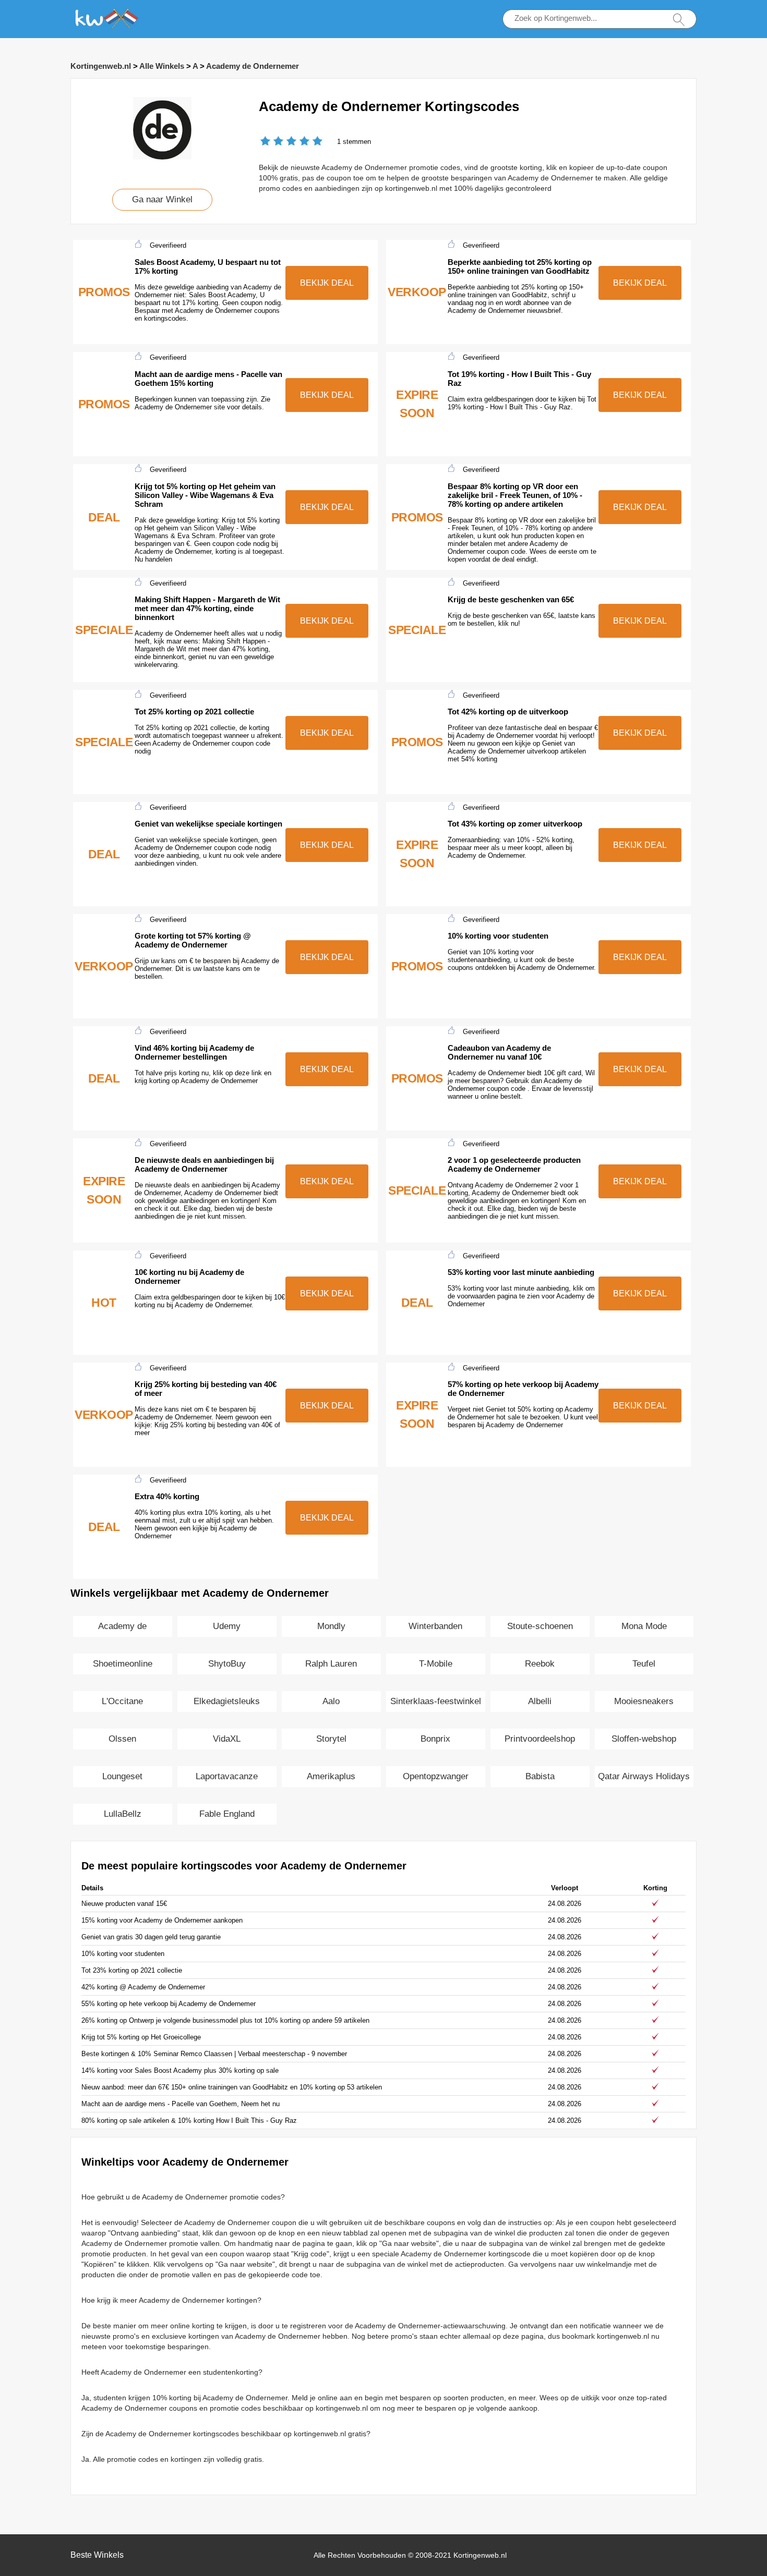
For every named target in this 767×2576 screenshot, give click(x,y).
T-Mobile (436, 1664)
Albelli (540, 1701)
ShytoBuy (227, 1664)
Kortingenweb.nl (101, 66)
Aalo (331, 1701)
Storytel (331, 1739)
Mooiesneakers (644, 1701)
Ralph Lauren (331, 1664)
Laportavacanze (227, 1776)
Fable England (227, 1814)
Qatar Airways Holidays (644, 1776)
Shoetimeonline (123, 1664)
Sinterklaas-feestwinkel (436, 1701)
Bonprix (435, 1739)
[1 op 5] (265, 142)
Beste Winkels (97, 2555)
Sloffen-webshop (644, 1739)
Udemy (227, 1626)
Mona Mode (644, 1626)
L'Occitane (122, 1701)
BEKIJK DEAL (327, 283)
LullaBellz (123, 1814)
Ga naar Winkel (162, 199)
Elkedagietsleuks (227, 1701)
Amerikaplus (331, 1776)
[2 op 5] (272, 142)
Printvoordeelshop (540, 1739)
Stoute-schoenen (540, 1626)
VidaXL (227, 1739)
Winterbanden (435, 1626)
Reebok (540, 1664)
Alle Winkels (162, 66)
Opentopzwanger (436, 1776)
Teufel (644, 1664)
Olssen (122, 1739)
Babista (540, 1776)
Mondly (331, 1626)
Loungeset (122, 1776)
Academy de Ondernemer (253, 66)
